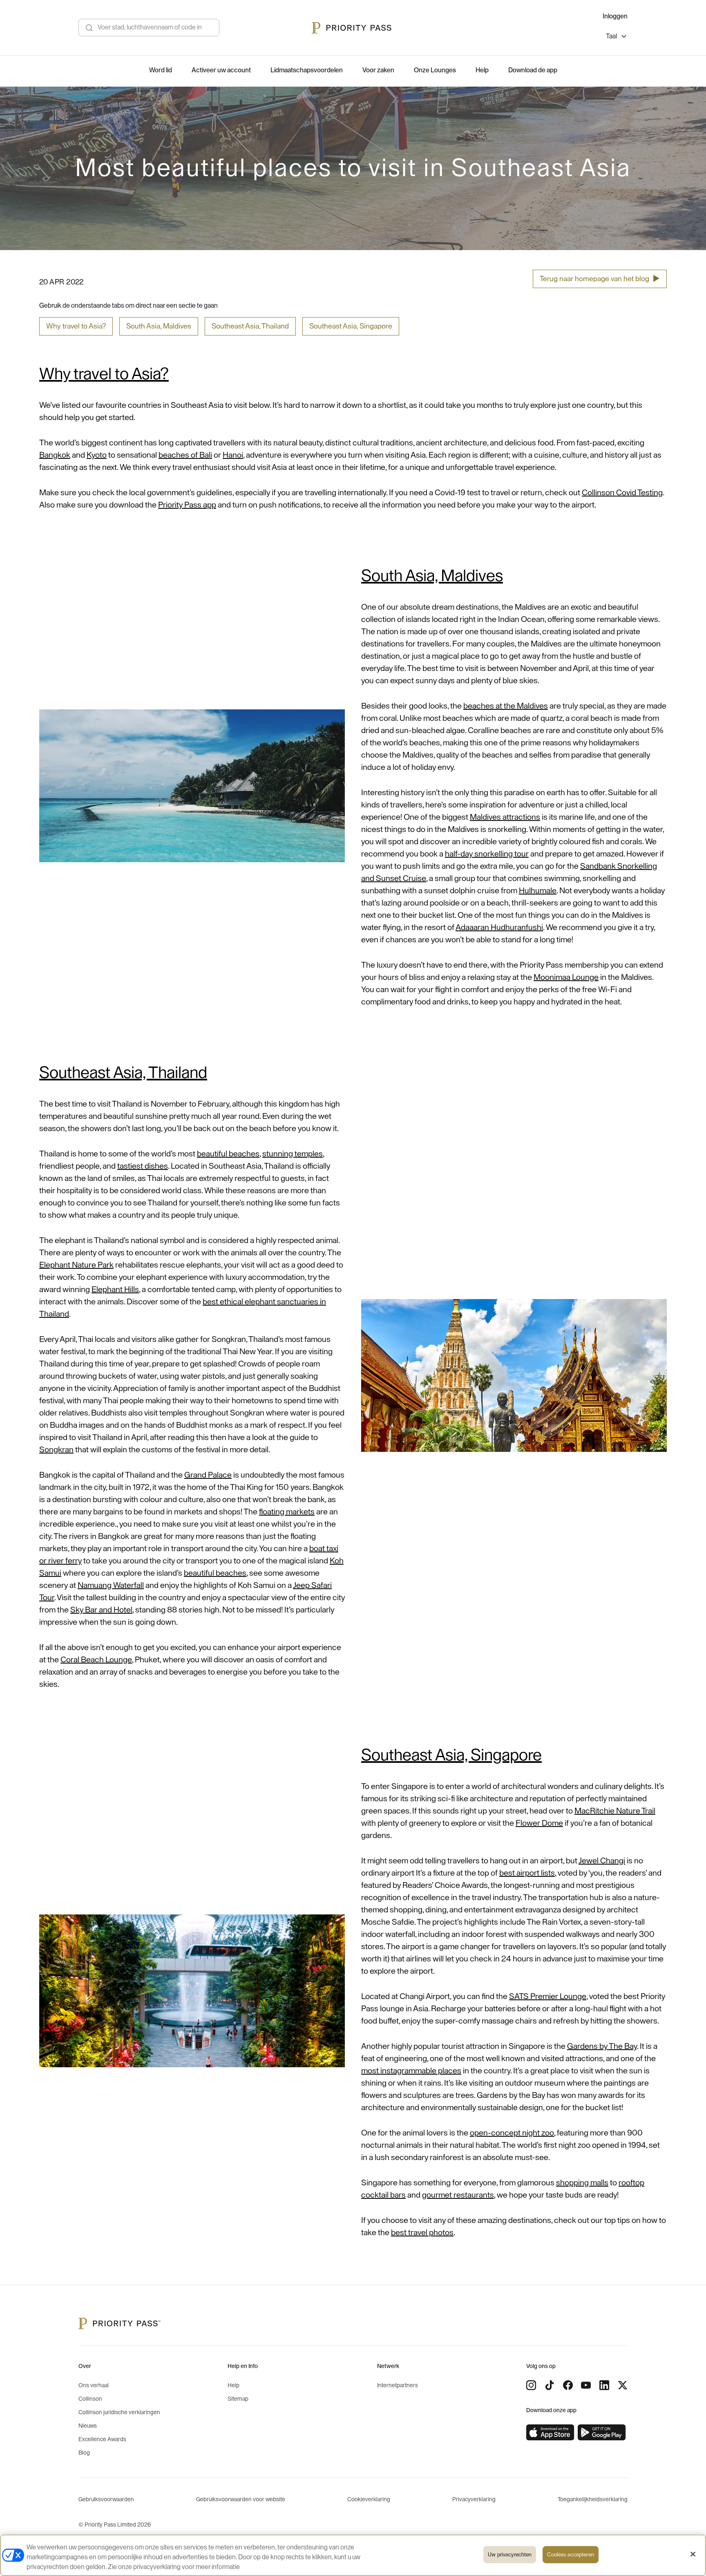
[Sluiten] (693, 2554)
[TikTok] (550, 2385)
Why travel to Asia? (76, 326)
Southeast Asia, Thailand (250, 326)
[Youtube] (586, 2385)
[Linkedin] (604, 2385)
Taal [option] (611, 36)
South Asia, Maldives (159, 326)
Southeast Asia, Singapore (351, 326)
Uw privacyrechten (510, 2555)
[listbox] (617, 37)
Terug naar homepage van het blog (600, 279)
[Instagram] (531, 2385)
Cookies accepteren (570, 2555)
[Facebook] (568, 2385)
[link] (550, 2433)
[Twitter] (623, 2385)
